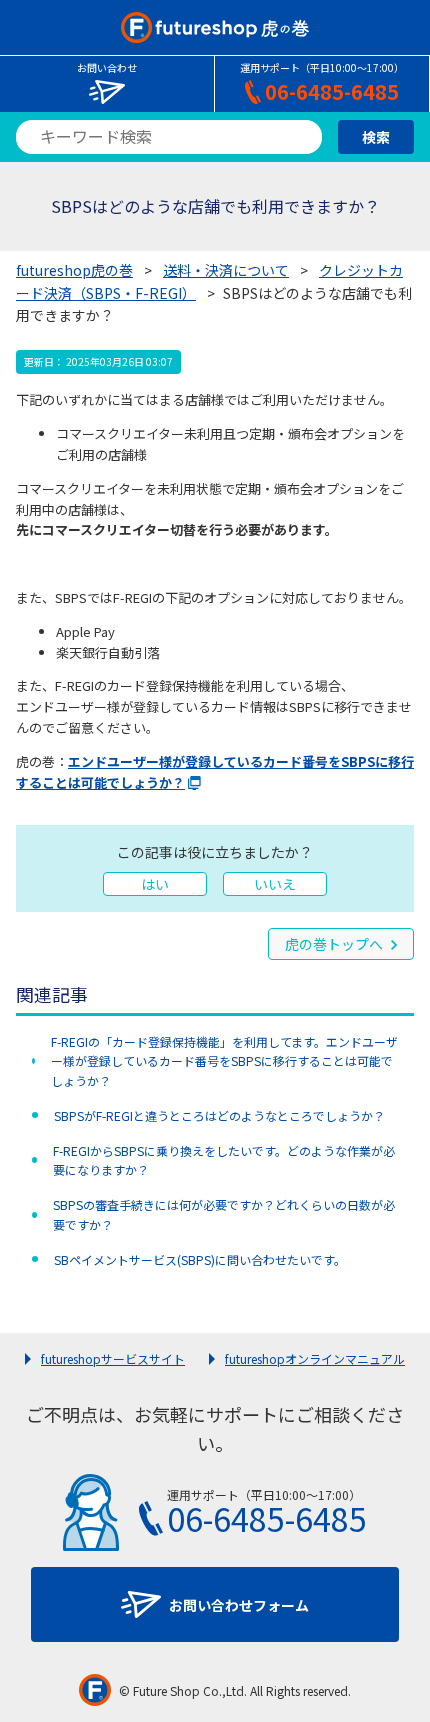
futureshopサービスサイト (113, 1358)
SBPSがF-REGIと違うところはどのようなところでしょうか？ (219, 1115)
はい (155, 884)
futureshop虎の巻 (74, 270)
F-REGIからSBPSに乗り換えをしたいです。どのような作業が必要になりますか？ (224, 1160)
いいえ (275, 884)
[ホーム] (214, 27)
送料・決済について (226, 270)
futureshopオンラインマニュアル (315, 1358)
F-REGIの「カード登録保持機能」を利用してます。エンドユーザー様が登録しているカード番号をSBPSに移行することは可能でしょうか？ (224, 1060)
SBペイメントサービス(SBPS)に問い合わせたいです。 (200, 1259)
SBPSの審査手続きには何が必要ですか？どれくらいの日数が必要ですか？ (224, 1214)
